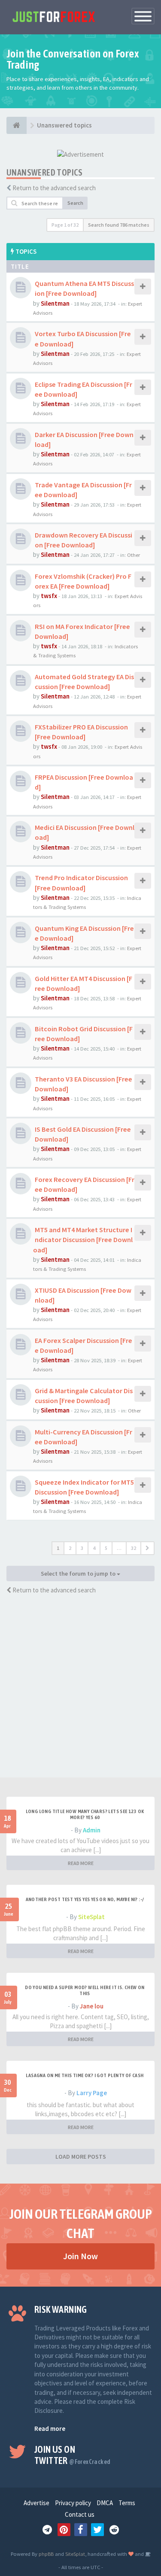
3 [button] (82, 1548)
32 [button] (134, 1548)
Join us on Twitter (72, 2455)
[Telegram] (47, 2530)
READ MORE (81, 1863)
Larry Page (92, 2093)
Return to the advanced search (54, 188)
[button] (147, 1548)
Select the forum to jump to (79, 1574)
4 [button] (94, 1548)
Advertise (36, 2503)
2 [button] (70, 1548)
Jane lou (92, 2006)
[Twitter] (97, 2530)
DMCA (105, 2503)
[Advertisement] (80, 1693)
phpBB (46, 2554)
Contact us (80, 2514)
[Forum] (17, 125)
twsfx (49, 596)
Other (134, 555)
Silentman (55, 303)
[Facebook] (81, 2530)
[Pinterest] (64, 2530)
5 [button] (106, 1548)
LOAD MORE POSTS (81, 2157)
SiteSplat (91, 1917)
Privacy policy (73, 2503)
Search (75, 203)
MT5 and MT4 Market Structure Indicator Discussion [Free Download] (83, 1239)
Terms (127, 2503)
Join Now (80, 2256)
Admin (92, 1830)
